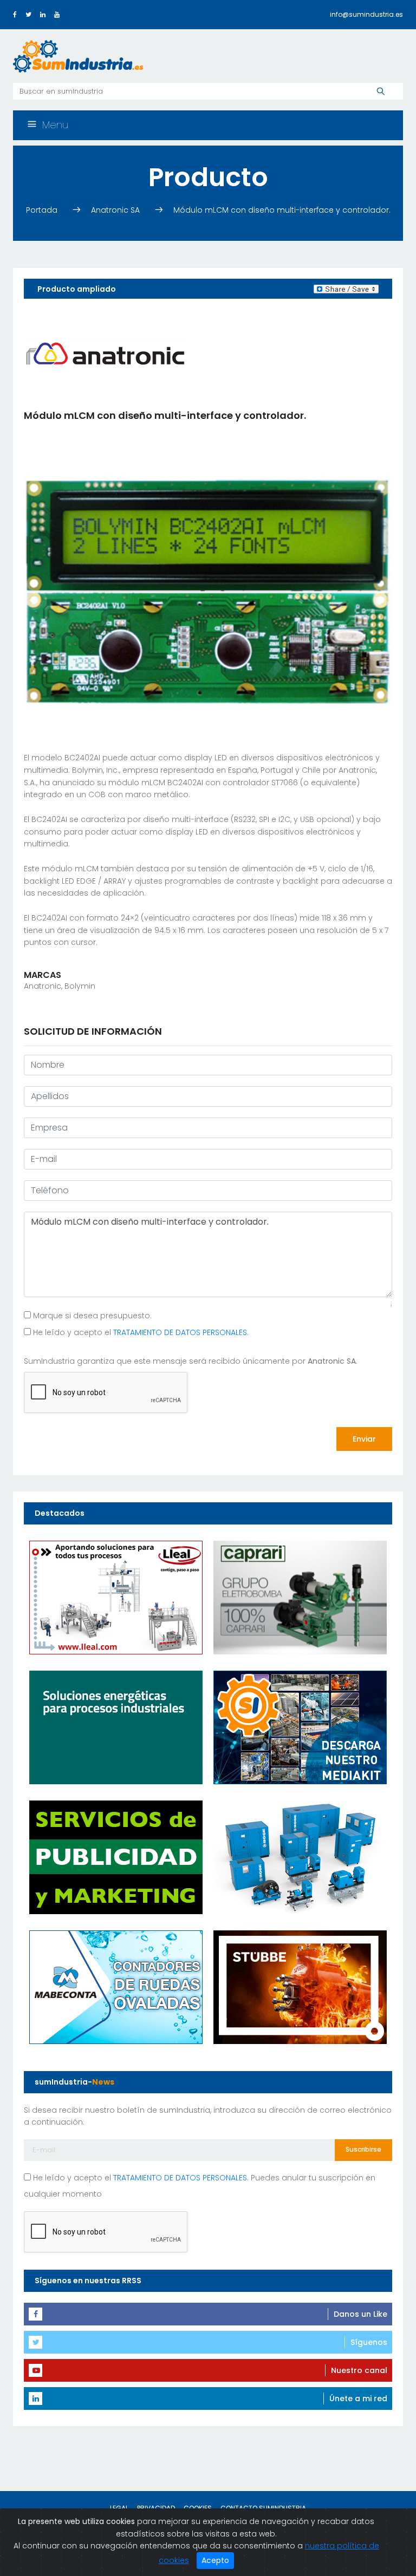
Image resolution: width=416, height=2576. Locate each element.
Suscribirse (363, 2149)
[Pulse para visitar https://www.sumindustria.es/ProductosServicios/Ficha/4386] (300, 1727)
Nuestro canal (359, 2370)
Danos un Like (360, 2314)
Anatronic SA (116, 210)
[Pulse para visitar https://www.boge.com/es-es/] (300, 1857)
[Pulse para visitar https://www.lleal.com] (116, 1597)
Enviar (364, 1439)
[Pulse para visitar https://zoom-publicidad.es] (116, 1857)
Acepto (215, 2560)
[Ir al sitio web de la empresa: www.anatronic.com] (105, 354)
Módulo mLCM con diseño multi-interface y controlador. (282, 210)
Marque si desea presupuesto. (91, 1316)
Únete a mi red (358, 2398)
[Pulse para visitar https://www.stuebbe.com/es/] (300, 1987)
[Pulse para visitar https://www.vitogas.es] (116, 1727)
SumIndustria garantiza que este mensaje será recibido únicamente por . (191, 1361)
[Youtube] (57, 14)
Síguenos (369, 2342)
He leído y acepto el (140, 1332)
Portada (43, 210)
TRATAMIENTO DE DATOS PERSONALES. (181, 1332)
